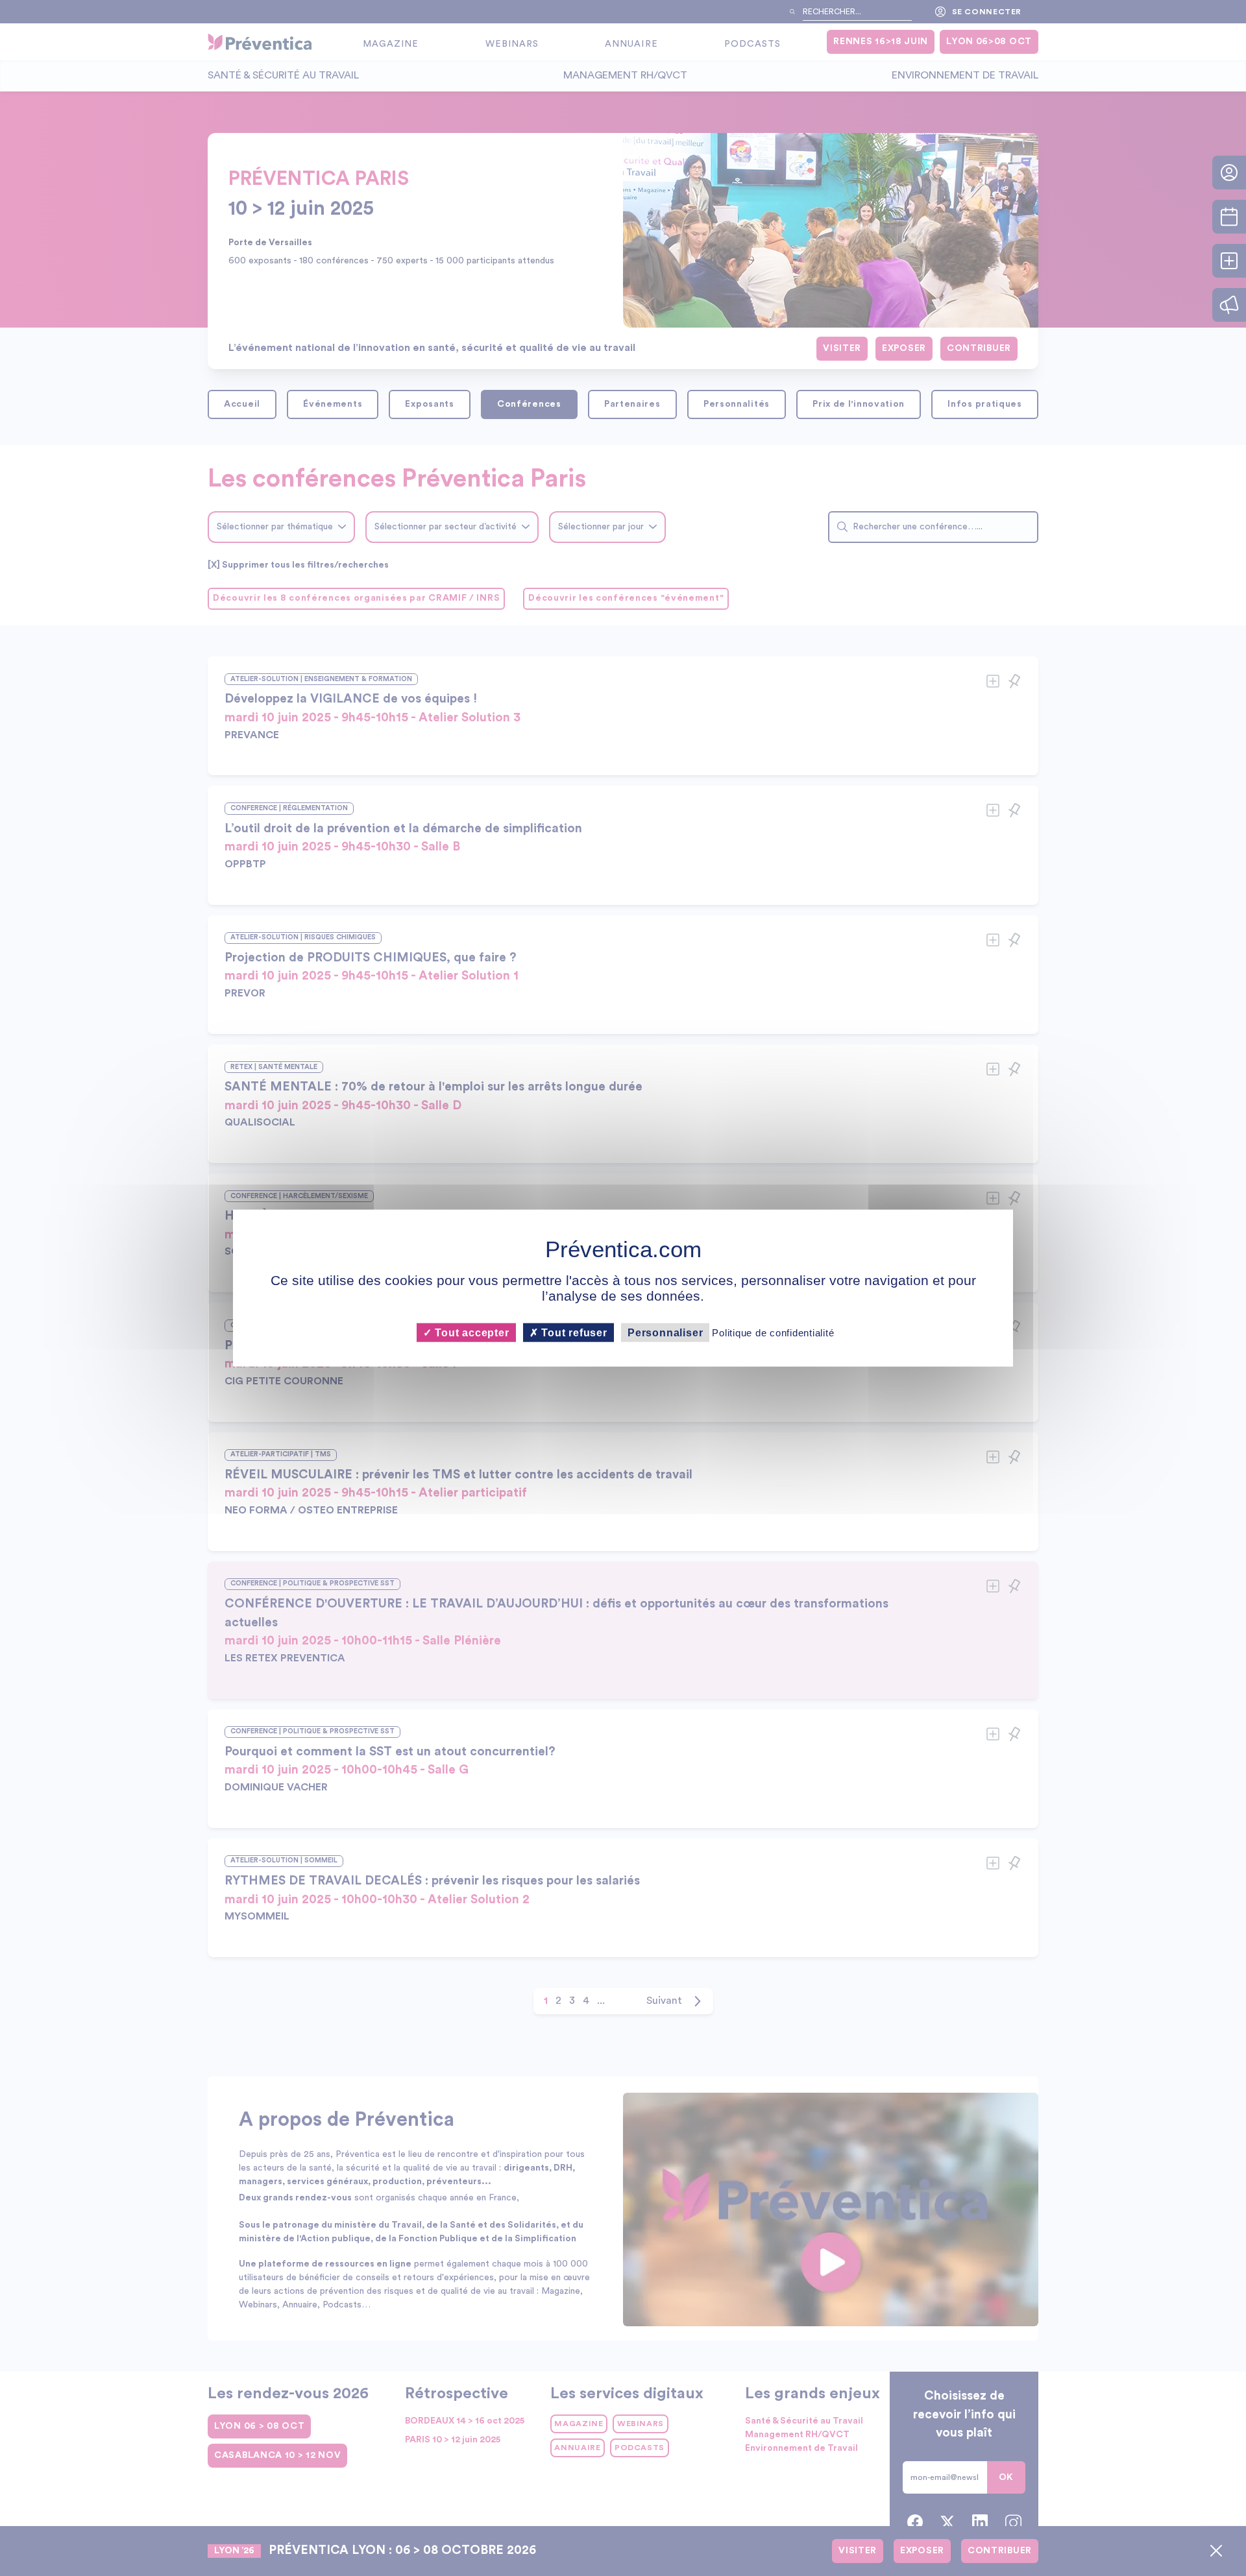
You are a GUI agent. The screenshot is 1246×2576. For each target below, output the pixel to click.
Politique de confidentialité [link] (773, 1333)
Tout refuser (573, 1333)
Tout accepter (470, 1333)
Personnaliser (665, 1333)
